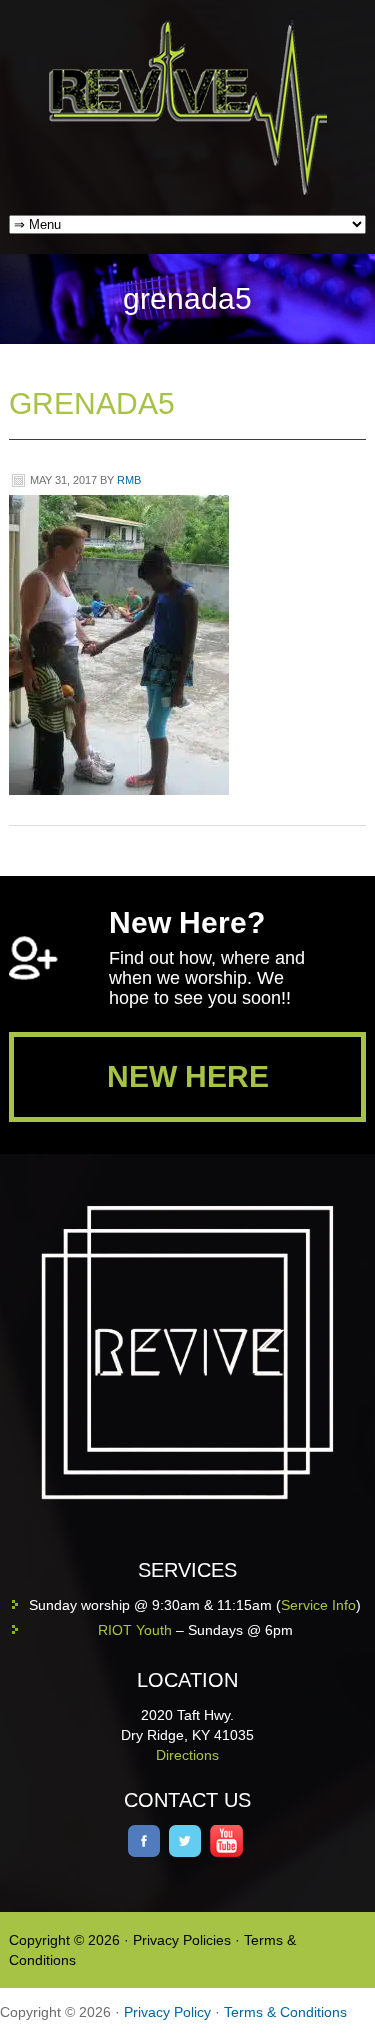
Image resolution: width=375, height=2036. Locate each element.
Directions (187, 1755)
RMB (129, 480)
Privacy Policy (167, 2012)
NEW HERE (188, 1076)
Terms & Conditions (285, 2012)
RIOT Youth (135, 1630)
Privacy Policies (182, 1940)
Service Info (318, 1605)
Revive (199, 107)
